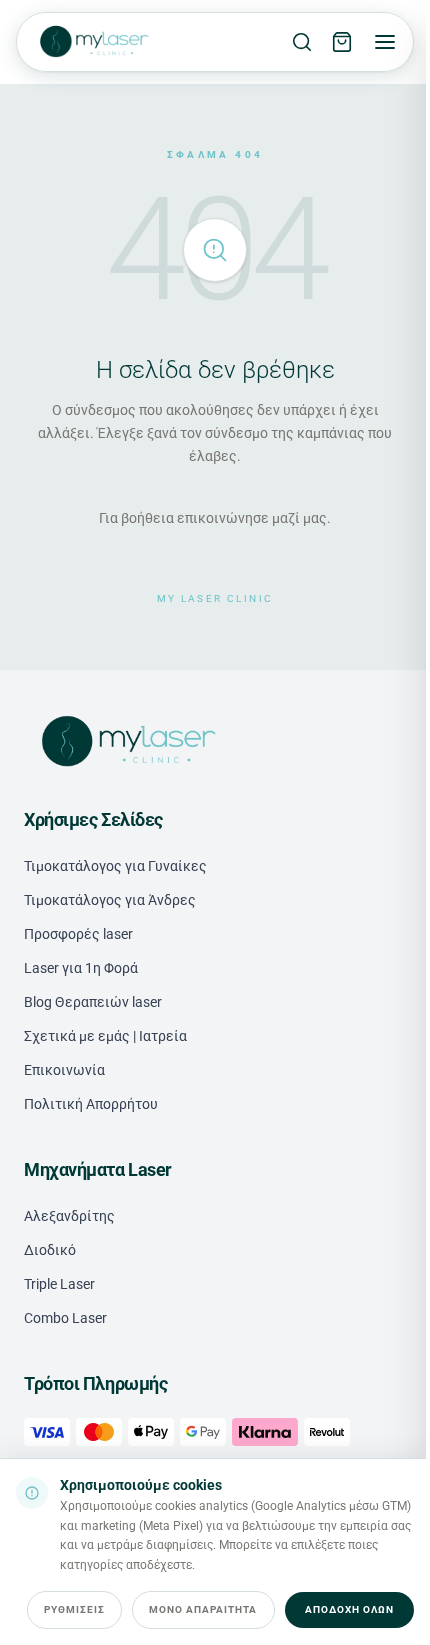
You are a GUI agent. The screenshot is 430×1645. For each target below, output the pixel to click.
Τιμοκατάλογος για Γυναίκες (115, 866)
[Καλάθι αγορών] (342, 42)
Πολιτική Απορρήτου (91, 1104)
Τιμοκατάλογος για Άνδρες (110, 900)
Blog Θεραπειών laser (93, 1002)
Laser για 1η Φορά (81, 968)
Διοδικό (50, 1250)
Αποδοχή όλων (349, 1609)
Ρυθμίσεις (74, 1609)
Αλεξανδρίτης (69, 1216)
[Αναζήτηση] (302, 42)
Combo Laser (65, 1318)
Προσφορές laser (78, 934)
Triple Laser (59, 1284)
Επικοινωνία (64, 1070)
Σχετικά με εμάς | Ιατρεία (105, 1036)
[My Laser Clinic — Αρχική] (93, 42)
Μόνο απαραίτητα (203, 1609)
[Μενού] (385, 42)
